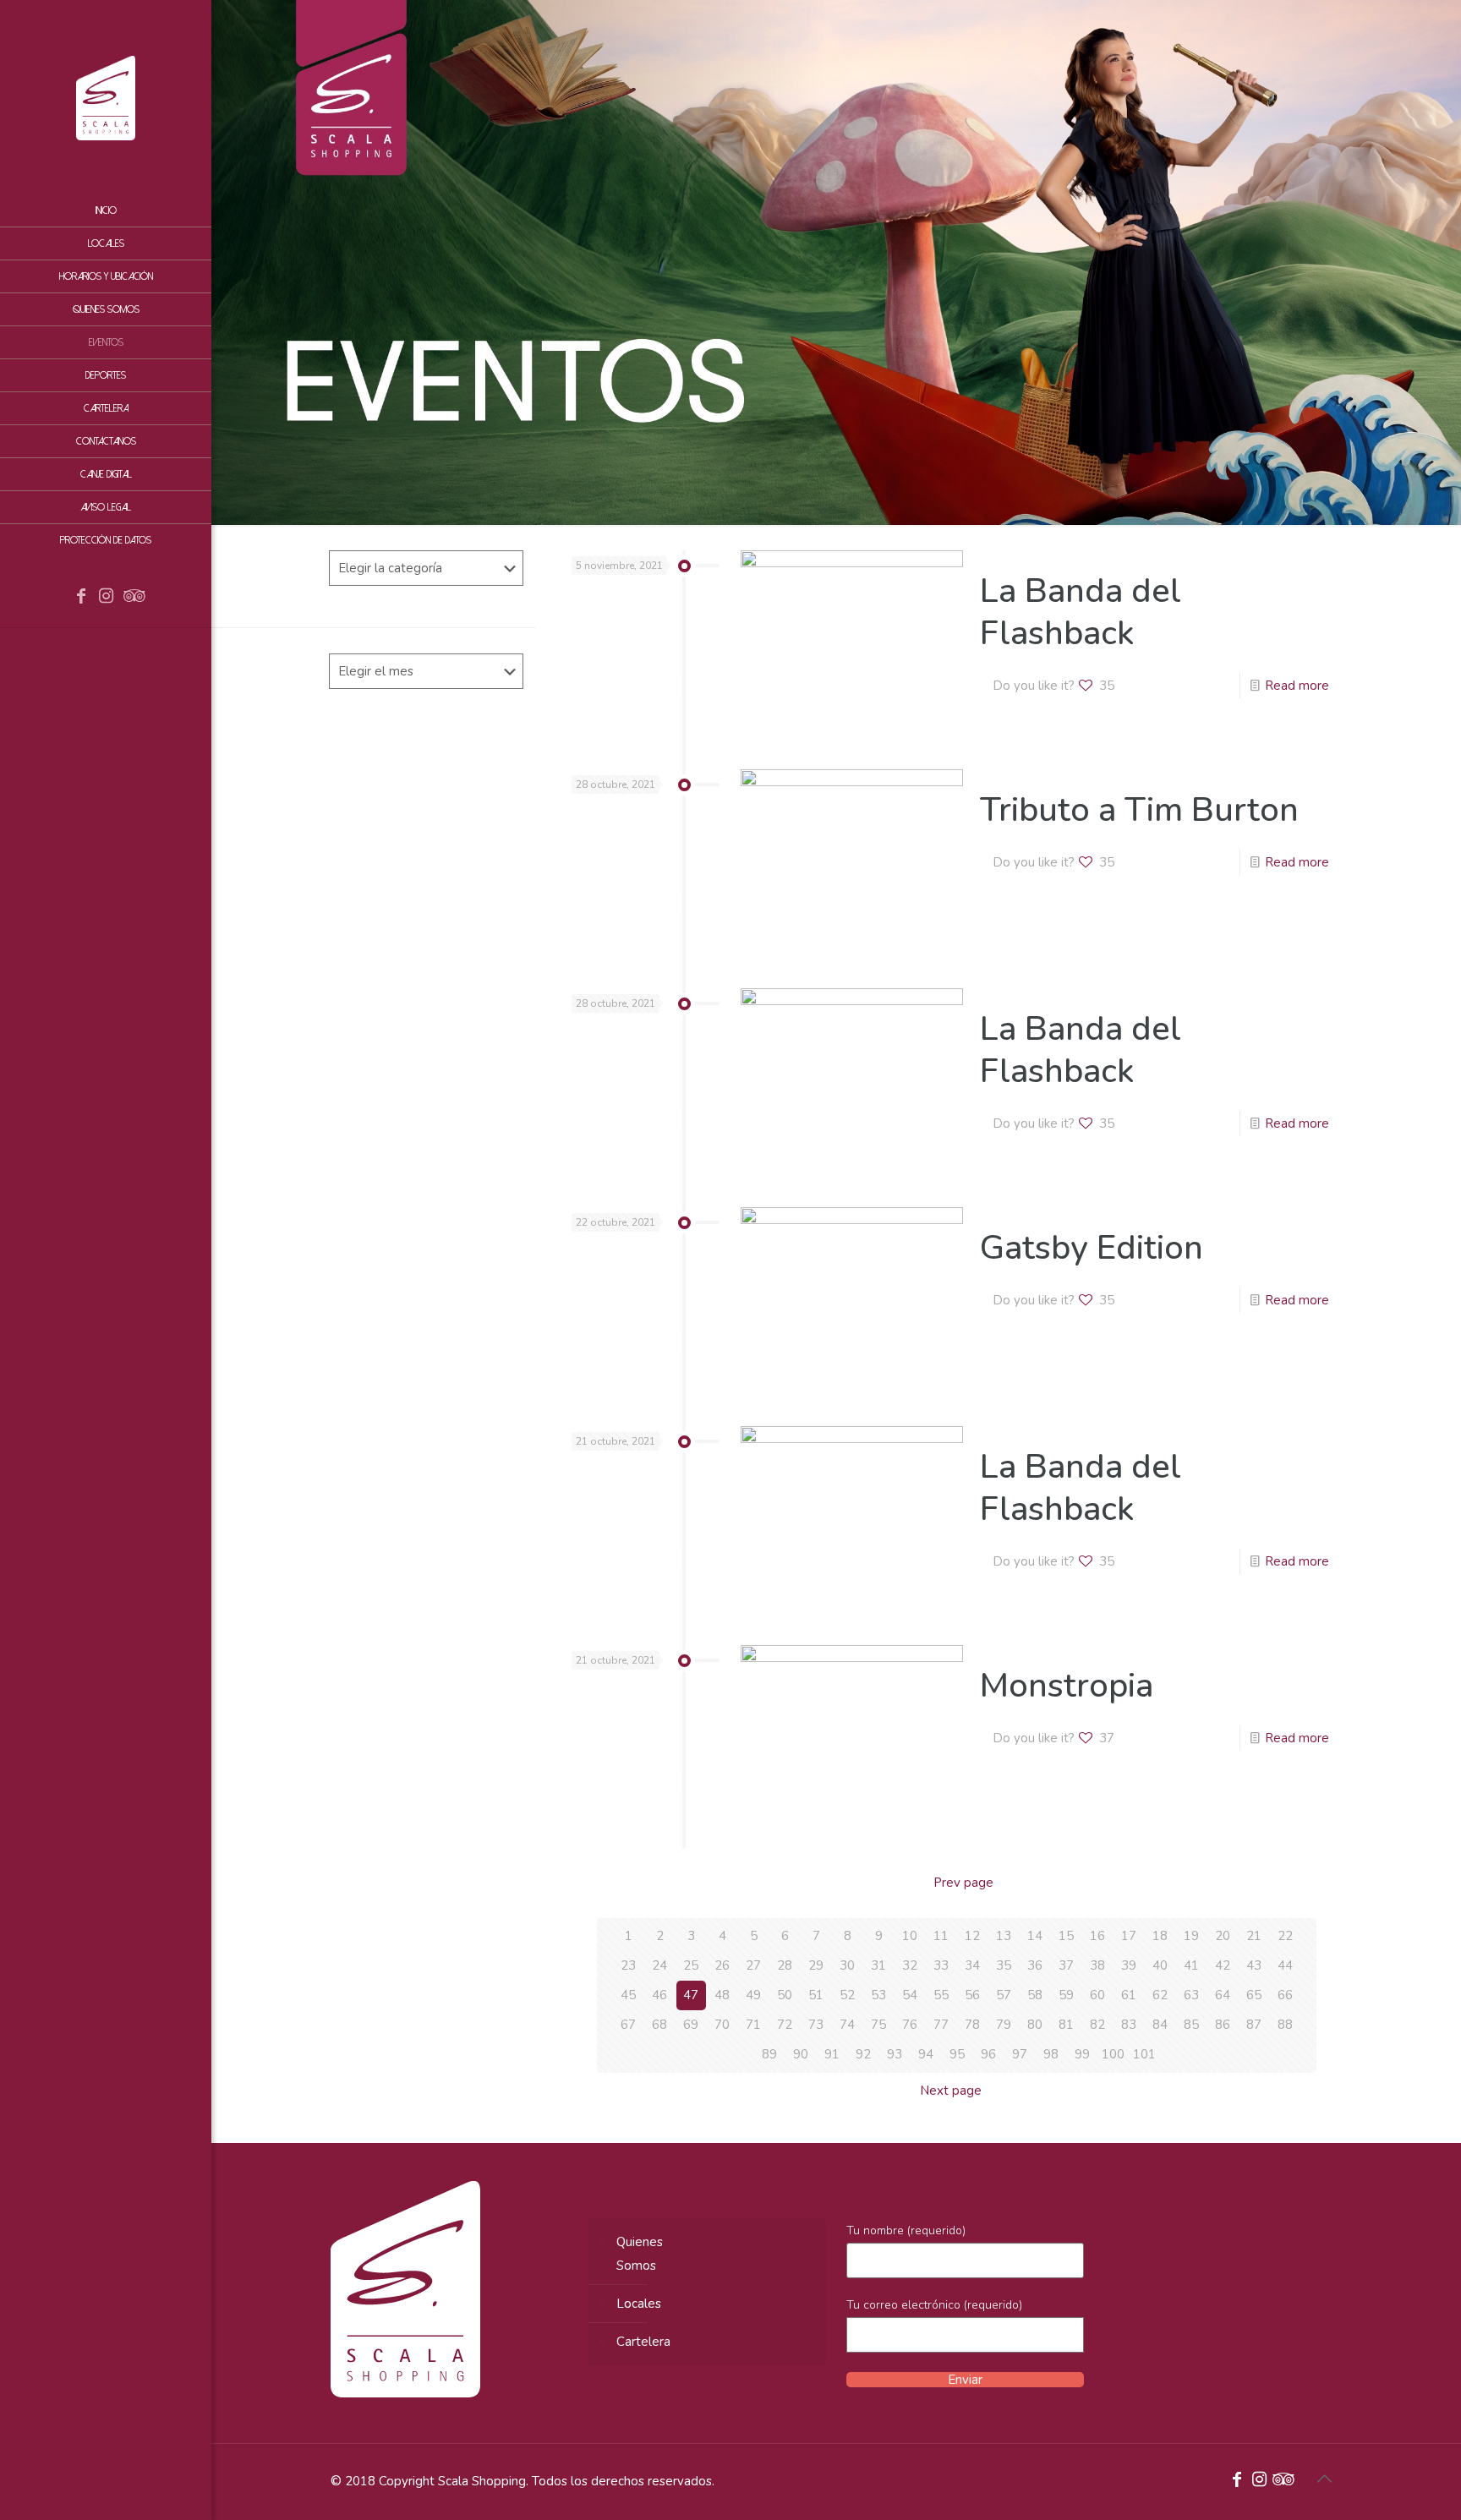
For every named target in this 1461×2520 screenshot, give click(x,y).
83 (1129, 2025)
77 (941, 2025)
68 (659, 2025)
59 (1066, 1995)
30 (847, 1965)
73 (816, 2025)
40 (1160, 1965)
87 (1254, 2025)
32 (910, 1965)
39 (1129, 1965)
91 (832, 2054)
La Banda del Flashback (1081, 612)
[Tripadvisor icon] (132, 598)
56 (972, 1995)
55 (941, 1995)
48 (722, 1995)
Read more (1297, 686)
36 (1035, 1965)
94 (926, 2054)
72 (785, 2025)
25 (691, 1965)
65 (1254, 1995)
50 (785, 1995)
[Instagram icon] (107, 598)
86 (1223, 2025)
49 (753, 1995)
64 (1223, 1995)
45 (628, 1995)
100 (1113, 2054)
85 (1191, 2025)
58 (1035, 1995)
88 (1285, 2025)
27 (753, 1965)
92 (863, 2054)
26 (722, 1965)
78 (972, 2025)
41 (1191, 1965)
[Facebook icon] (81, 598)
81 (1066, 2025)
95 (957, 2054)
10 (910, 1936)
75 (878, 2025)
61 (1129, 1995)
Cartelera (643, 2342)
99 (1082, 2054)
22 (1285, 1936)
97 (1020, 2054)
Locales (639, 2304)
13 (1004, 1936)
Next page (951, 2091)
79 (1004, 2025)
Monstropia (1067, 1686)
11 (941, 1936)
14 (1035, 1936)
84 (1160, 2025)
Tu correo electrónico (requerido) (934, 2305)
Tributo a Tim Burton (1139, 810)
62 (1160, 1995)
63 (1191, 1995)
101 (1144, 2054)
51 (816, 1995)
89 (769, 2054)
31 (878, 1965)
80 (1035, 2025)
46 (659, 1995)
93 (895, 2054)
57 (1004, 1995)
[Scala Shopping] (106, 97)
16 (1097, 1936)
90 (801, 2054)
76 (910, 2025)
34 (972, 1965)
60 (1097, 1995)
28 (785, 1965)
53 (878, 1995)
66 (1285, 1995)
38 (1097, 1965)
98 (1051, 2054)
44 (1285, 1965)
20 (1223, 1936)
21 (1254, 1936)
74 (847, 2025)
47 (691, 1995)
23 (628, 1965)
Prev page (963, 1883)
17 (1129, 1936)
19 (1191, 1936)
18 (1160, 1936)
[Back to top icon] (1324, 2479)
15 (1066, 1936)
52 (847, 1995)
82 (1097, 2025)
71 (753, 2025)
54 (910, 1995)
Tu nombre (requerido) (906, 2230)
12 (972, 1936)
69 (691, 2025)
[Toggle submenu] (195, 408)
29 (816, 1965)
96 (988, 2054)
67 (628, 2025)
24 (659, 1965)
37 (1066, 1965)
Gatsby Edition (1092, 1248)
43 (1254, 1965)
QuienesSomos (640, 2254)
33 (941, 1965)
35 (1004, 1965)
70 (722, 2025)
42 (1223, 1965)
